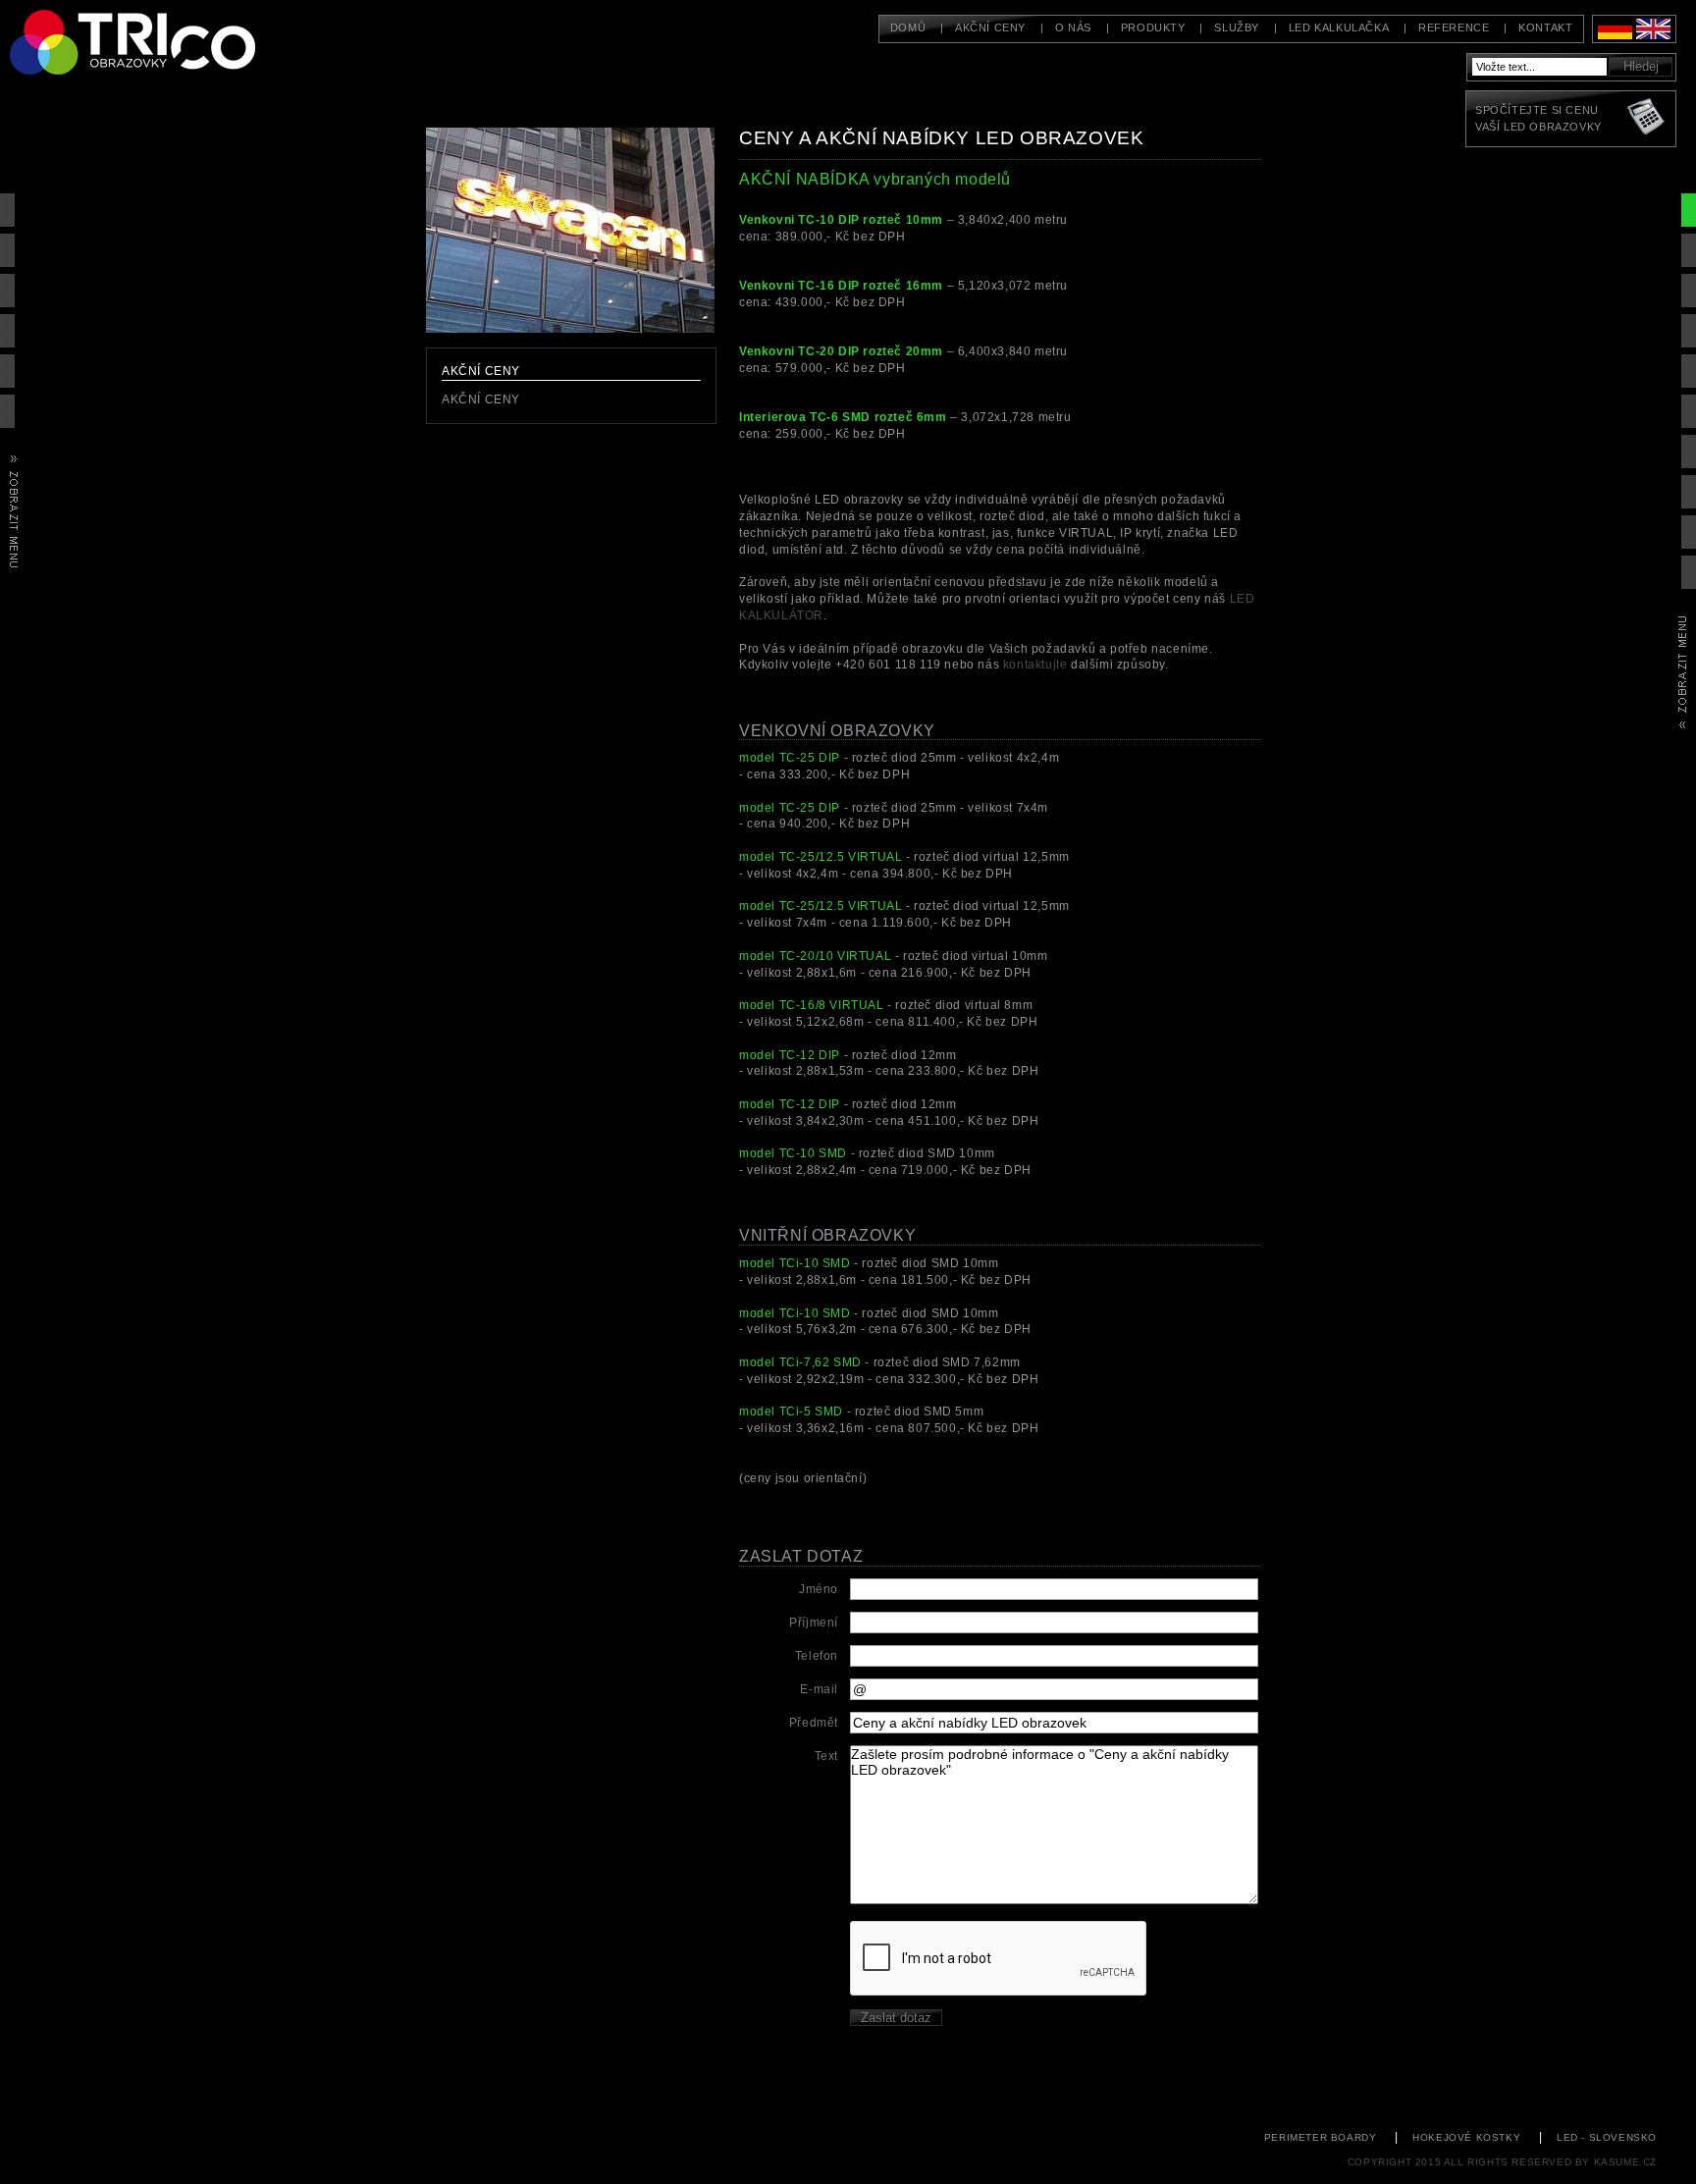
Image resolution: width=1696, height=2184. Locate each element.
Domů (908, 27)
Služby (1237, 27)
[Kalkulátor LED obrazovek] (1647, 119)
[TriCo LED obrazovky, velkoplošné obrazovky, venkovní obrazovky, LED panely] (157, 31)
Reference (1454, 27)
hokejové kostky (1466, 2137)
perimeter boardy (1321, 2137)
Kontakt (1545, 27)
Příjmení (814, 1623)
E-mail (819, 1689)
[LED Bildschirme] (1615, 35)
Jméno (819, 1589)
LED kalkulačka (1339, 27)
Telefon (817, 1656)
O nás (1073, 27)
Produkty (1153, 27)
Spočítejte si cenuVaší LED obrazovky (1538, 118)
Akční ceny (990, 27)
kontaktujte (1035, 665)
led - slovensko (1607, 2137)
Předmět (814, 1723)
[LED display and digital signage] (1653, 35)
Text (826, 1756)
